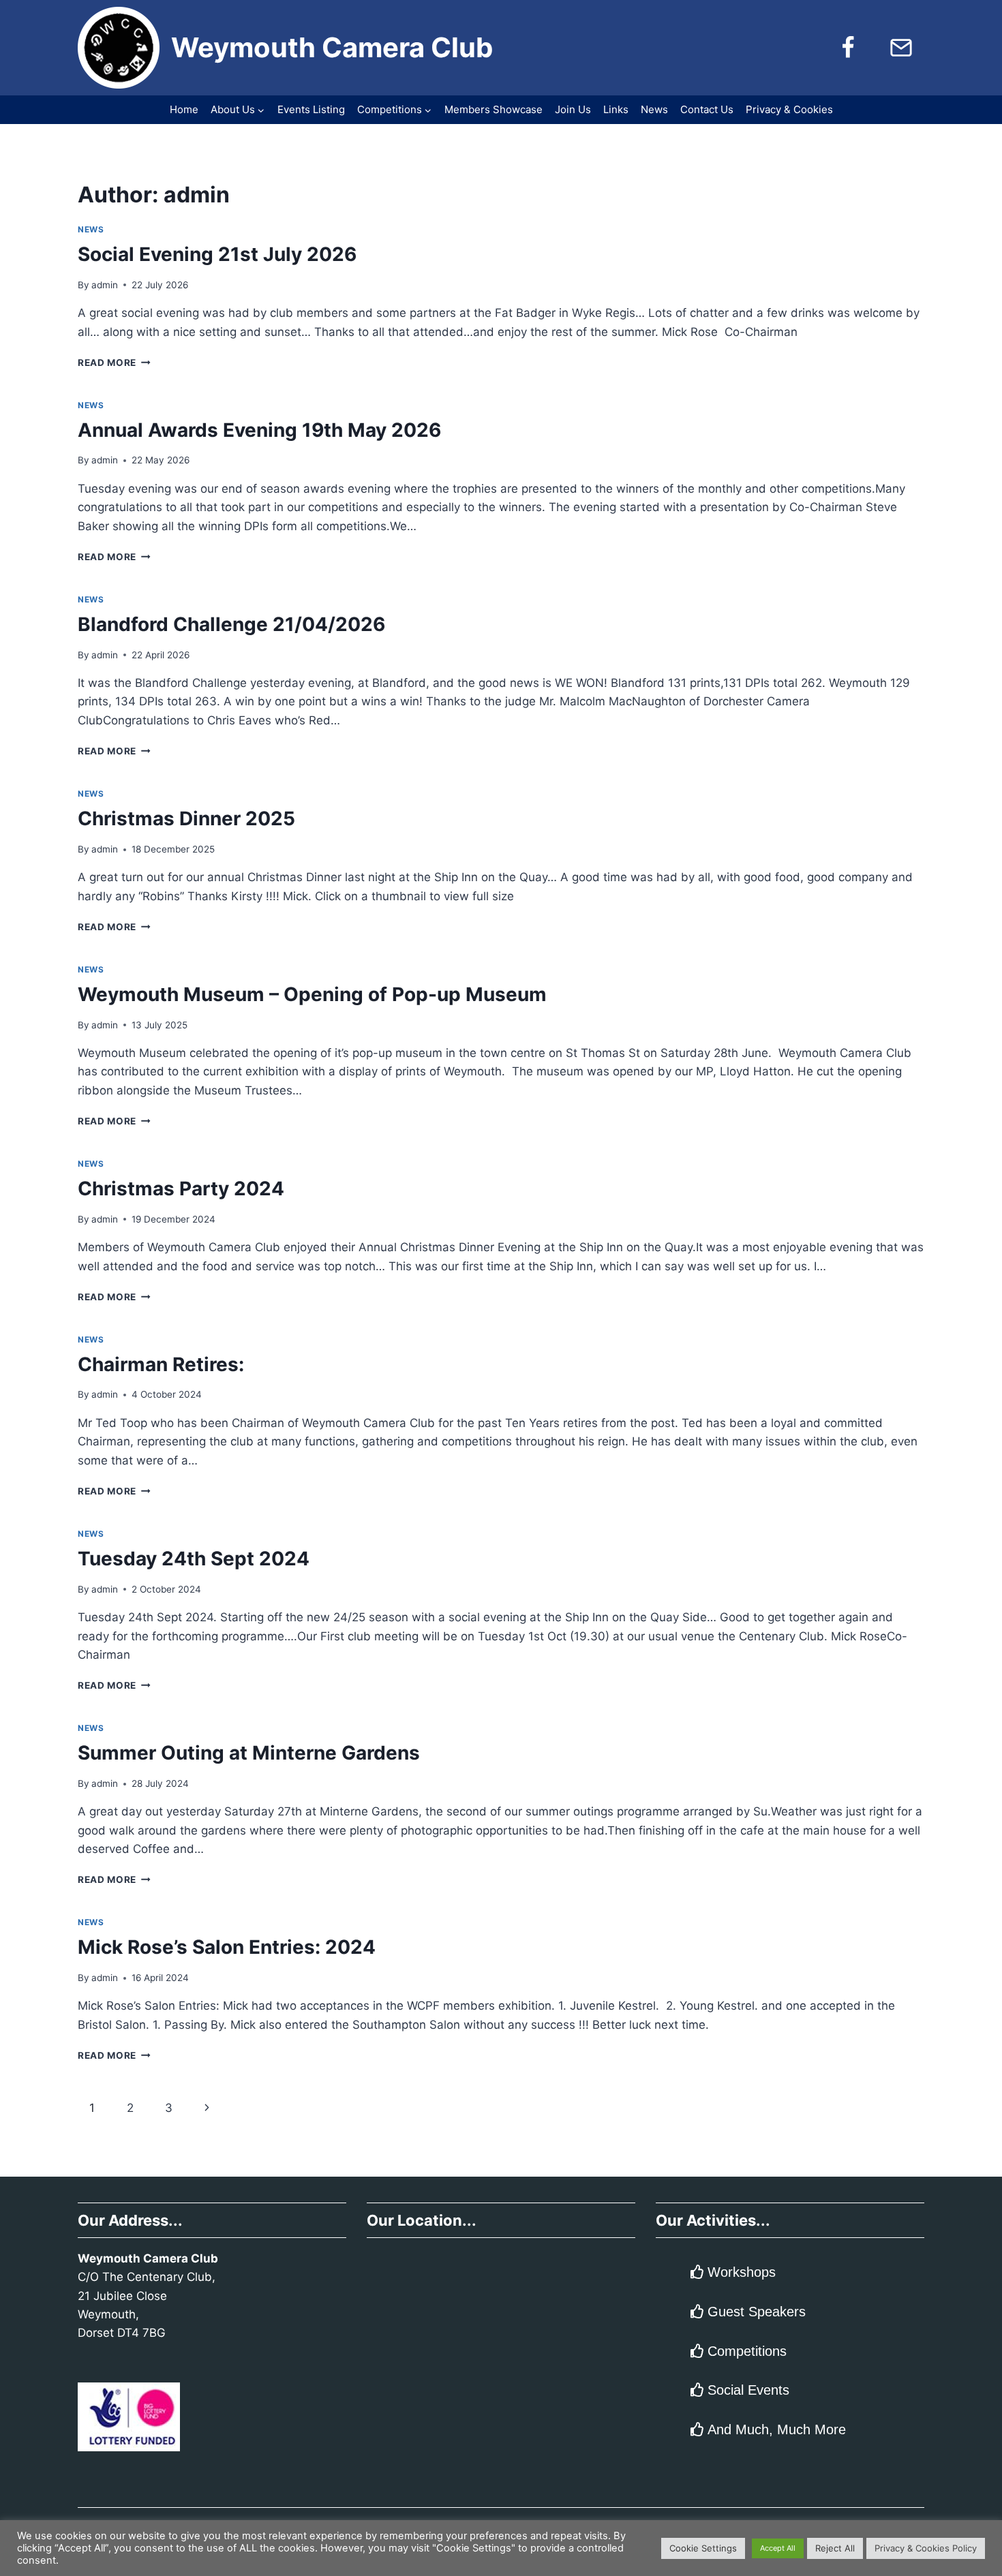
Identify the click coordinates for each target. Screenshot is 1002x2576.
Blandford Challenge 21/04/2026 (231, 624)
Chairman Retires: (161, 1364)
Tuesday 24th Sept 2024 (194, 1559)
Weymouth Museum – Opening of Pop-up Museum (312, 994)
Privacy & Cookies (789, 109)
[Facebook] (848, 48)
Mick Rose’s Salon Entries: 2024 (227, 1947)
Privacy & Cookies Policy (926, 2548)
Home (184, 109)
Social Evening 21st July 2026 (217, 254)
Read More (114, 363)
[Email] (901, 48)
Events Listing (311, 109)
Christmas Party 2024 (181, 1189)
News (654, 109)
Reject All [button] (835, 2548)
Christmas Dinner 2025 (186, 818)
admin (105, 285)
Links (616, 109)
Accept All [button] (778, 2548)
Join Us (573, 109)
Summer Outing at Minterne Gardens (249, 1753)
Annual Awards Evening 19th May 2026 (259, 430)
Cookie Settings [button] (703, 2548)
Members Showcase (494, 109)
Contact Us (707, 109)
